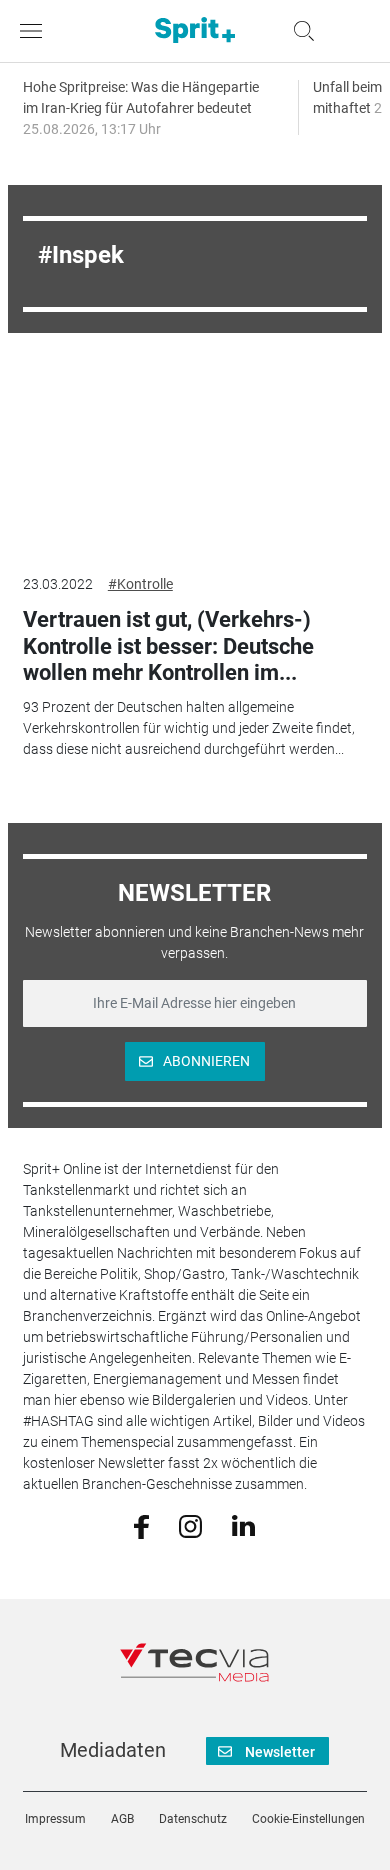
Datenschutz (193, 1819)
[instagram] (190, 1525)
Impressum (55, 1819)
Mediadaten (113, 1750)
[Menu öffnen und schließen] (36, 31)
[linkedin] (243, 1525)
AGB (122, 1819)
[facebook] (141, 1525)
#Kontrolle (140, 584)
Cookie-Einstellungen (308, 1819)
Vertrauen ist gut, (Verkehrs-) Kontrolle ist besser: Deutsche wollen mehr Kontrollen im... (168, 646)
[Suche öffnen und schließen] (299, 31)
